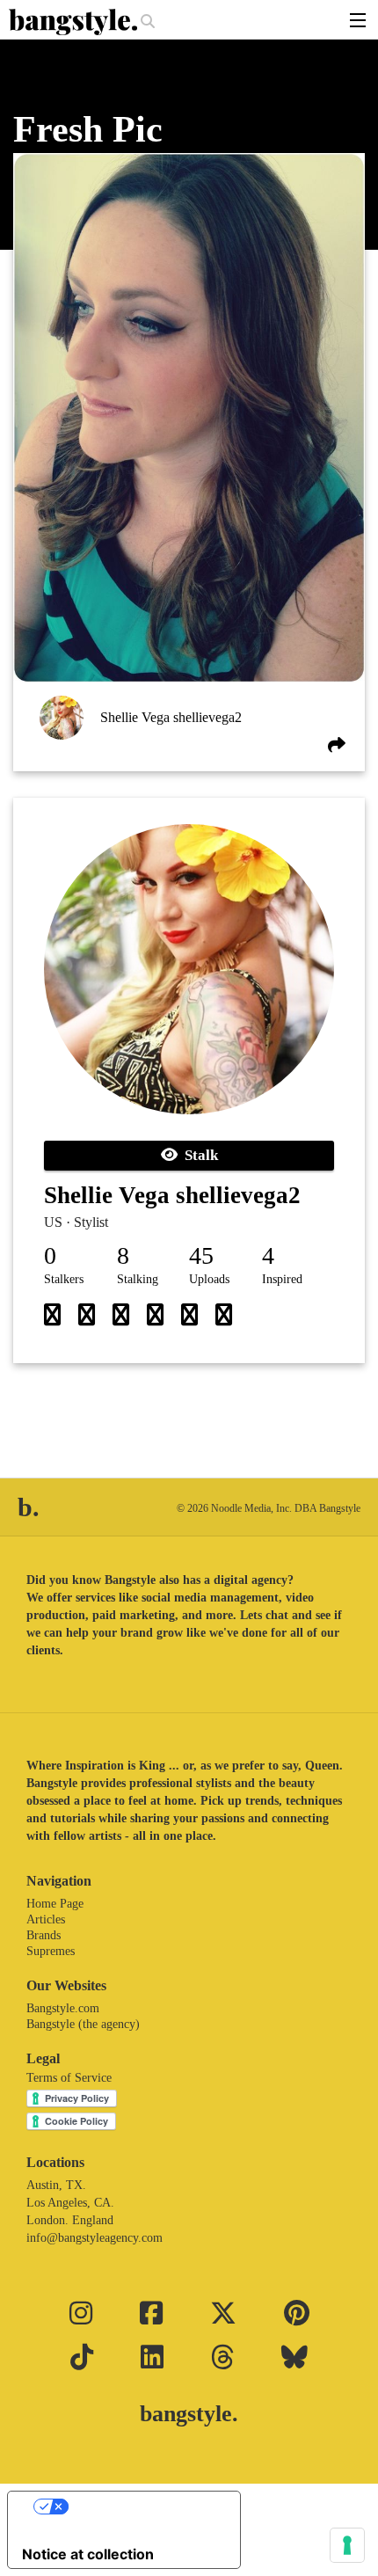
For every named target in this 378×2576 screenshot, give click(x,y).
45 (201, 1255)
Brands (44, 1935)
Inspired (282, 1279)
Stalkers (64, 1279)
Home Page (55, 1904)
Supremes (51, 1951)
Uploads (209, 1279)
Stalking (138, 1279)
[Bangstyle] (75, 22)
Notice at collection (88, 2554)
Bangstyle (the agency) (83, 2024)
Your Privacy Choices (142, 2507)
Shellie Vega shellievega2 (171, 717)
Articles (46, 1919)
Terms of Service (69, 2078)
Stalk (198, 1155)
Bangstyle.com (63, 2008)
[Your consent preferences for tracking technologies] (347, 2545)
